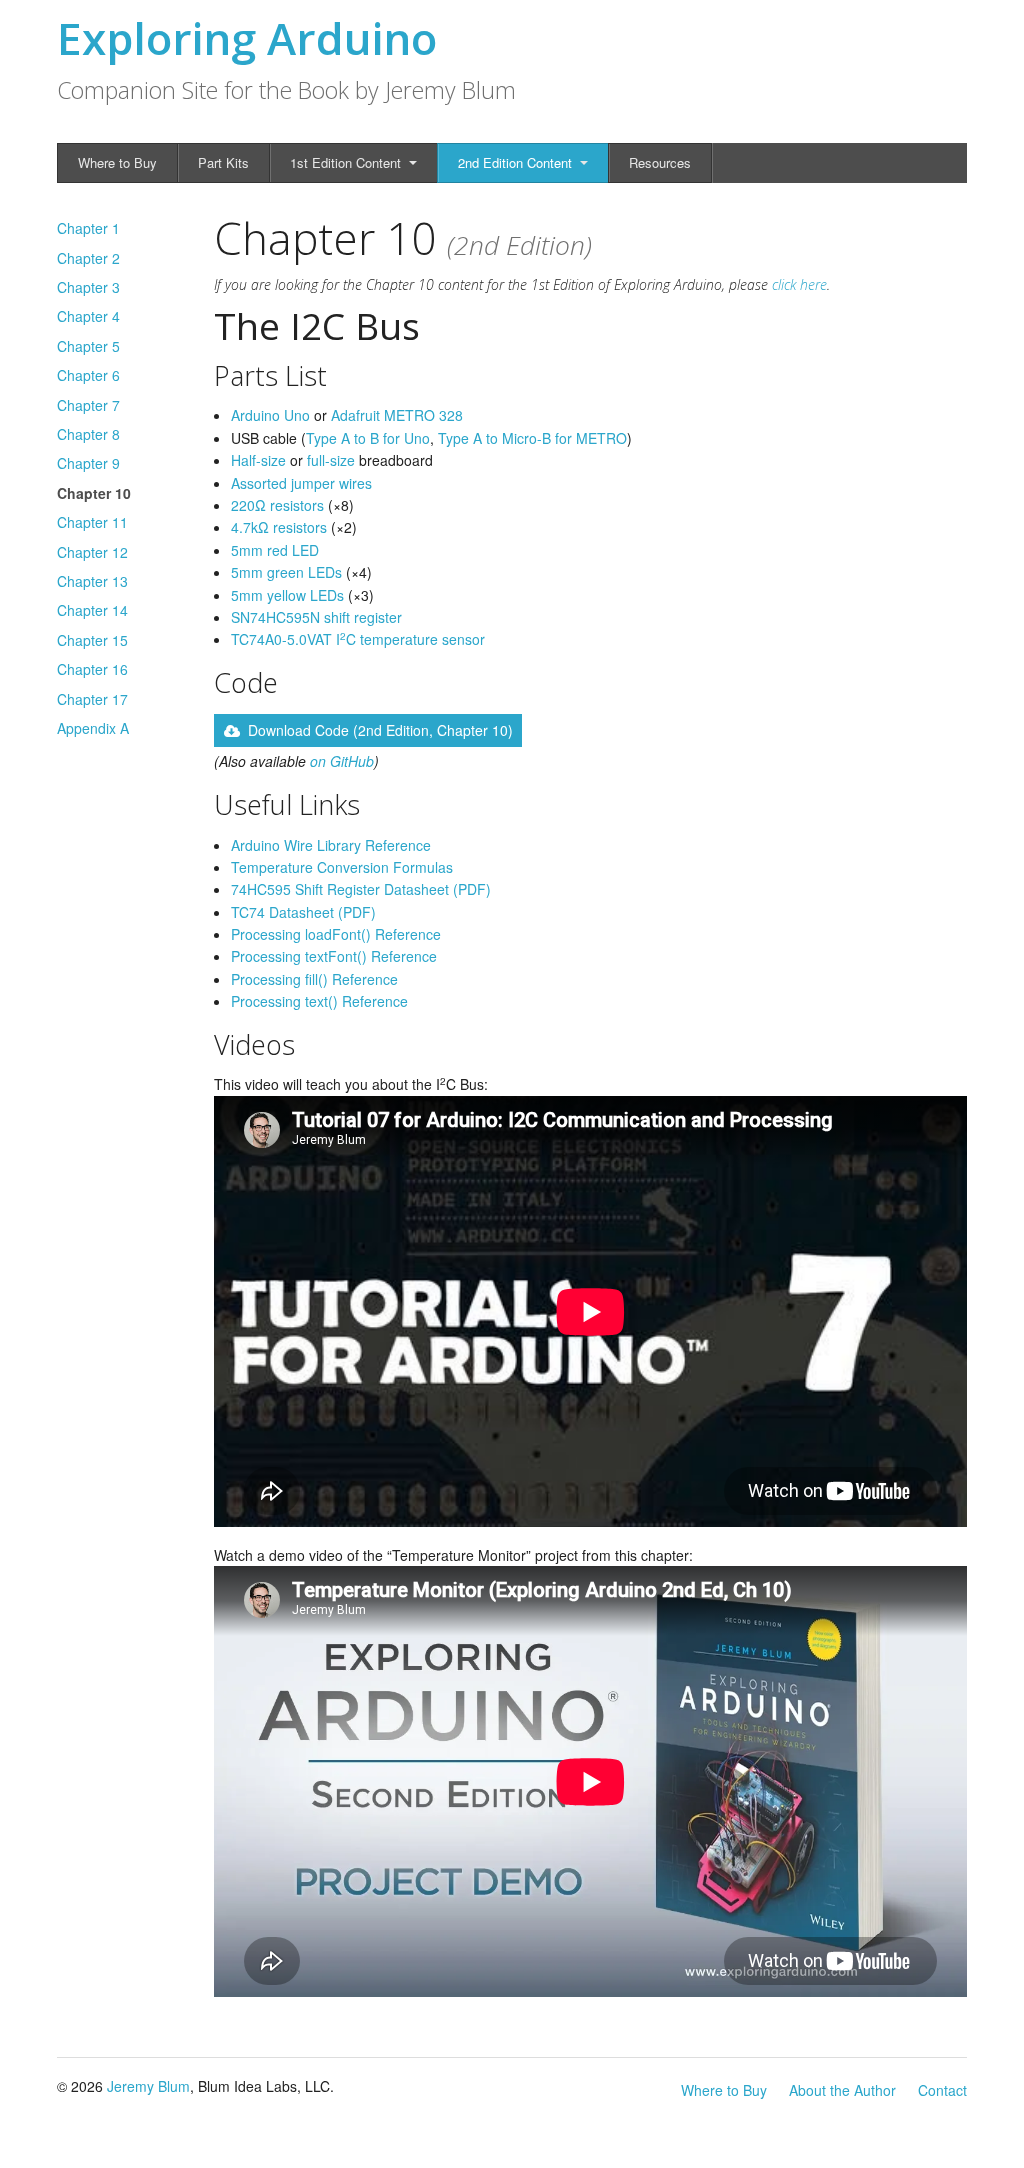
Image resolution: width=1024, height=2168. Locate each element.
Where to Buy (117, 162)
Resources (660, 162)
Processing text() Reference (319, 1001)
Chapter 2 (88, 258)
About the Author (842, 2090)
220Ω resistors (277, 505)
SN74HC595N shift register (316, 617)
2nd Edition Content (515, 162)
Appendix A (93, 728)
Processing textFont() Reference (334, 956)
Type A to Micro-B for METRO (532, 438)
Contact (942, 2090)
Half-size (258, 460)
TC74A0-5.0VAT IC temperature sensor (358, 639)
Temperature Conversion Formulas (342, 867)
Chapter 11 (92, 522)
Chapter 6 (88, 375)
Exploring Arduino (247, 38)
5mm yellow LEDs (287, 595)
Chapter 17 (92, 699)
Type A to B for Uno (368, 438)
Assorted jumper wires (301, 483)
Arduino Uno (270, 415)
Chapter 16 (92, 669)
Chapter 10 (94, 493)
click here (799, 284)
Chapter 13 (92, 581)
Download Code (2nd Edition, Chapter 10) (380, 730)
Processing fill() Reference (314, 979)
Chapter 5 (88, 346)
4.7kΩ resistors (279, 527)
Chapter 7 (88, 405)
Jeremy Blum (148, 2086)
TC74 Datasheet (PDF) (303, 912)
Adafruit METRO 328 (397, 415)
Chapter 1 (88, 228)
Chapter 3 (88, 287)
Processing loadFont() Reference (336, 934)
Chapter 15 (92, 640)
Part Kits (223, 162)
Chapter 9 (88, 463)
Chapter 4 (88, 316)
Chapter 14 (92, 610)
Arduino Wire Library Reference (331, 845)
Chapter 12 (92, 552)
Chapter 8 (88, 434)
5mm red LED (275, 550)
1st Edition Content (345, 162)
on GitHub (342, 761)
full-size (331, 460)
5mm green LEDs (286, 572)
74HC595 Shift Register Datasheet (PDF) (361, 889)
